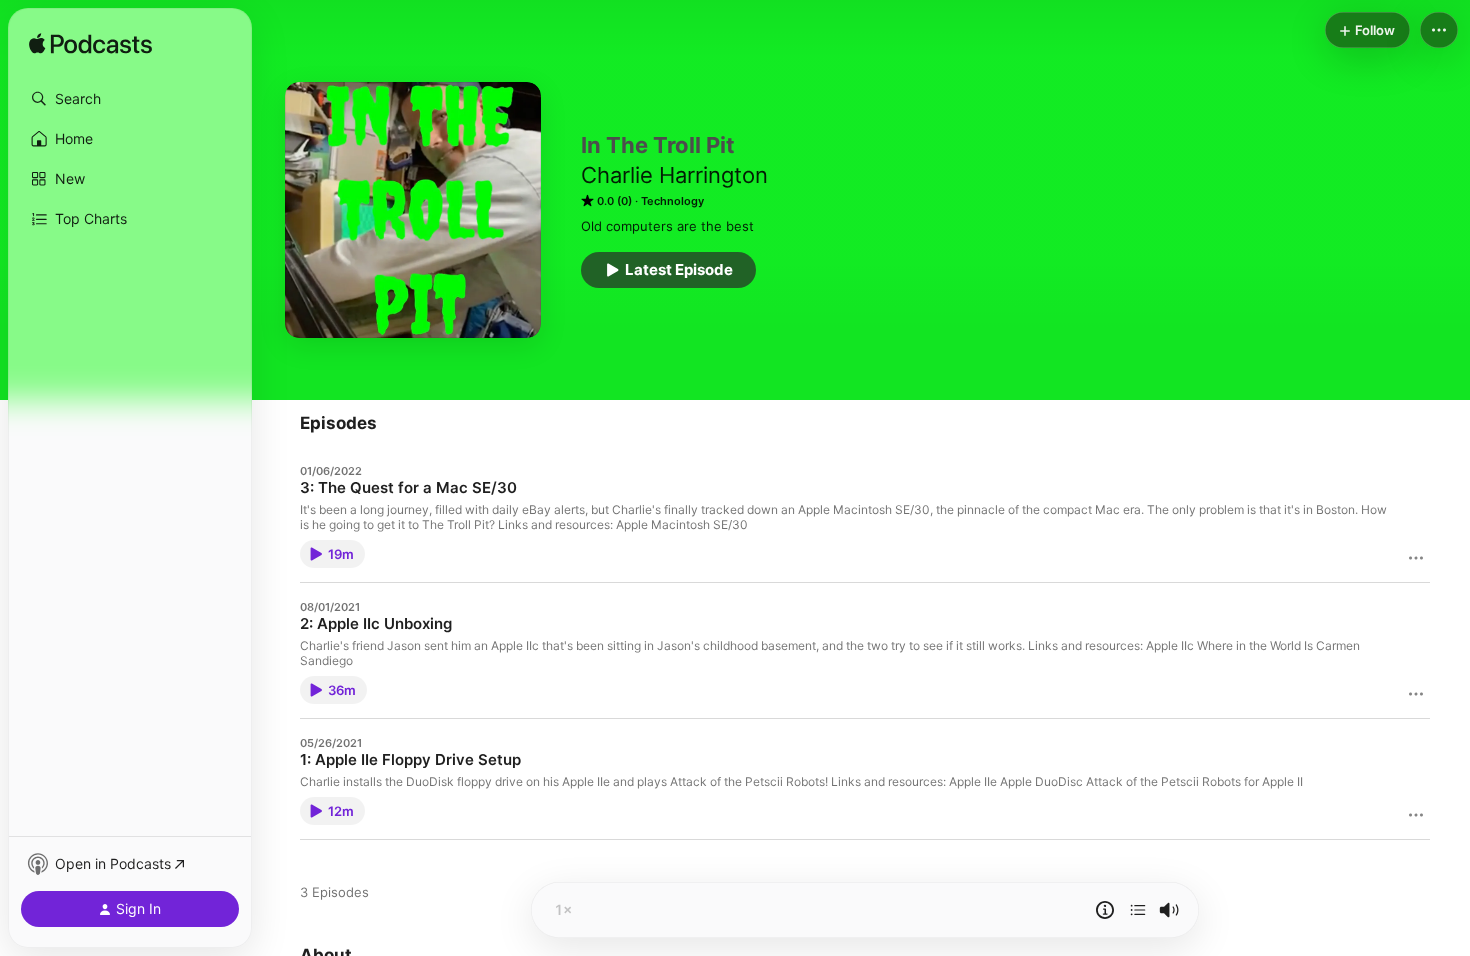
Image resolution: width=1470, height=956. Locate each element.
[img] (90, 45)
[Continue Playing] (1138, 910)
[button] (130, 99)
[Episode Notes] (1105, 910)
